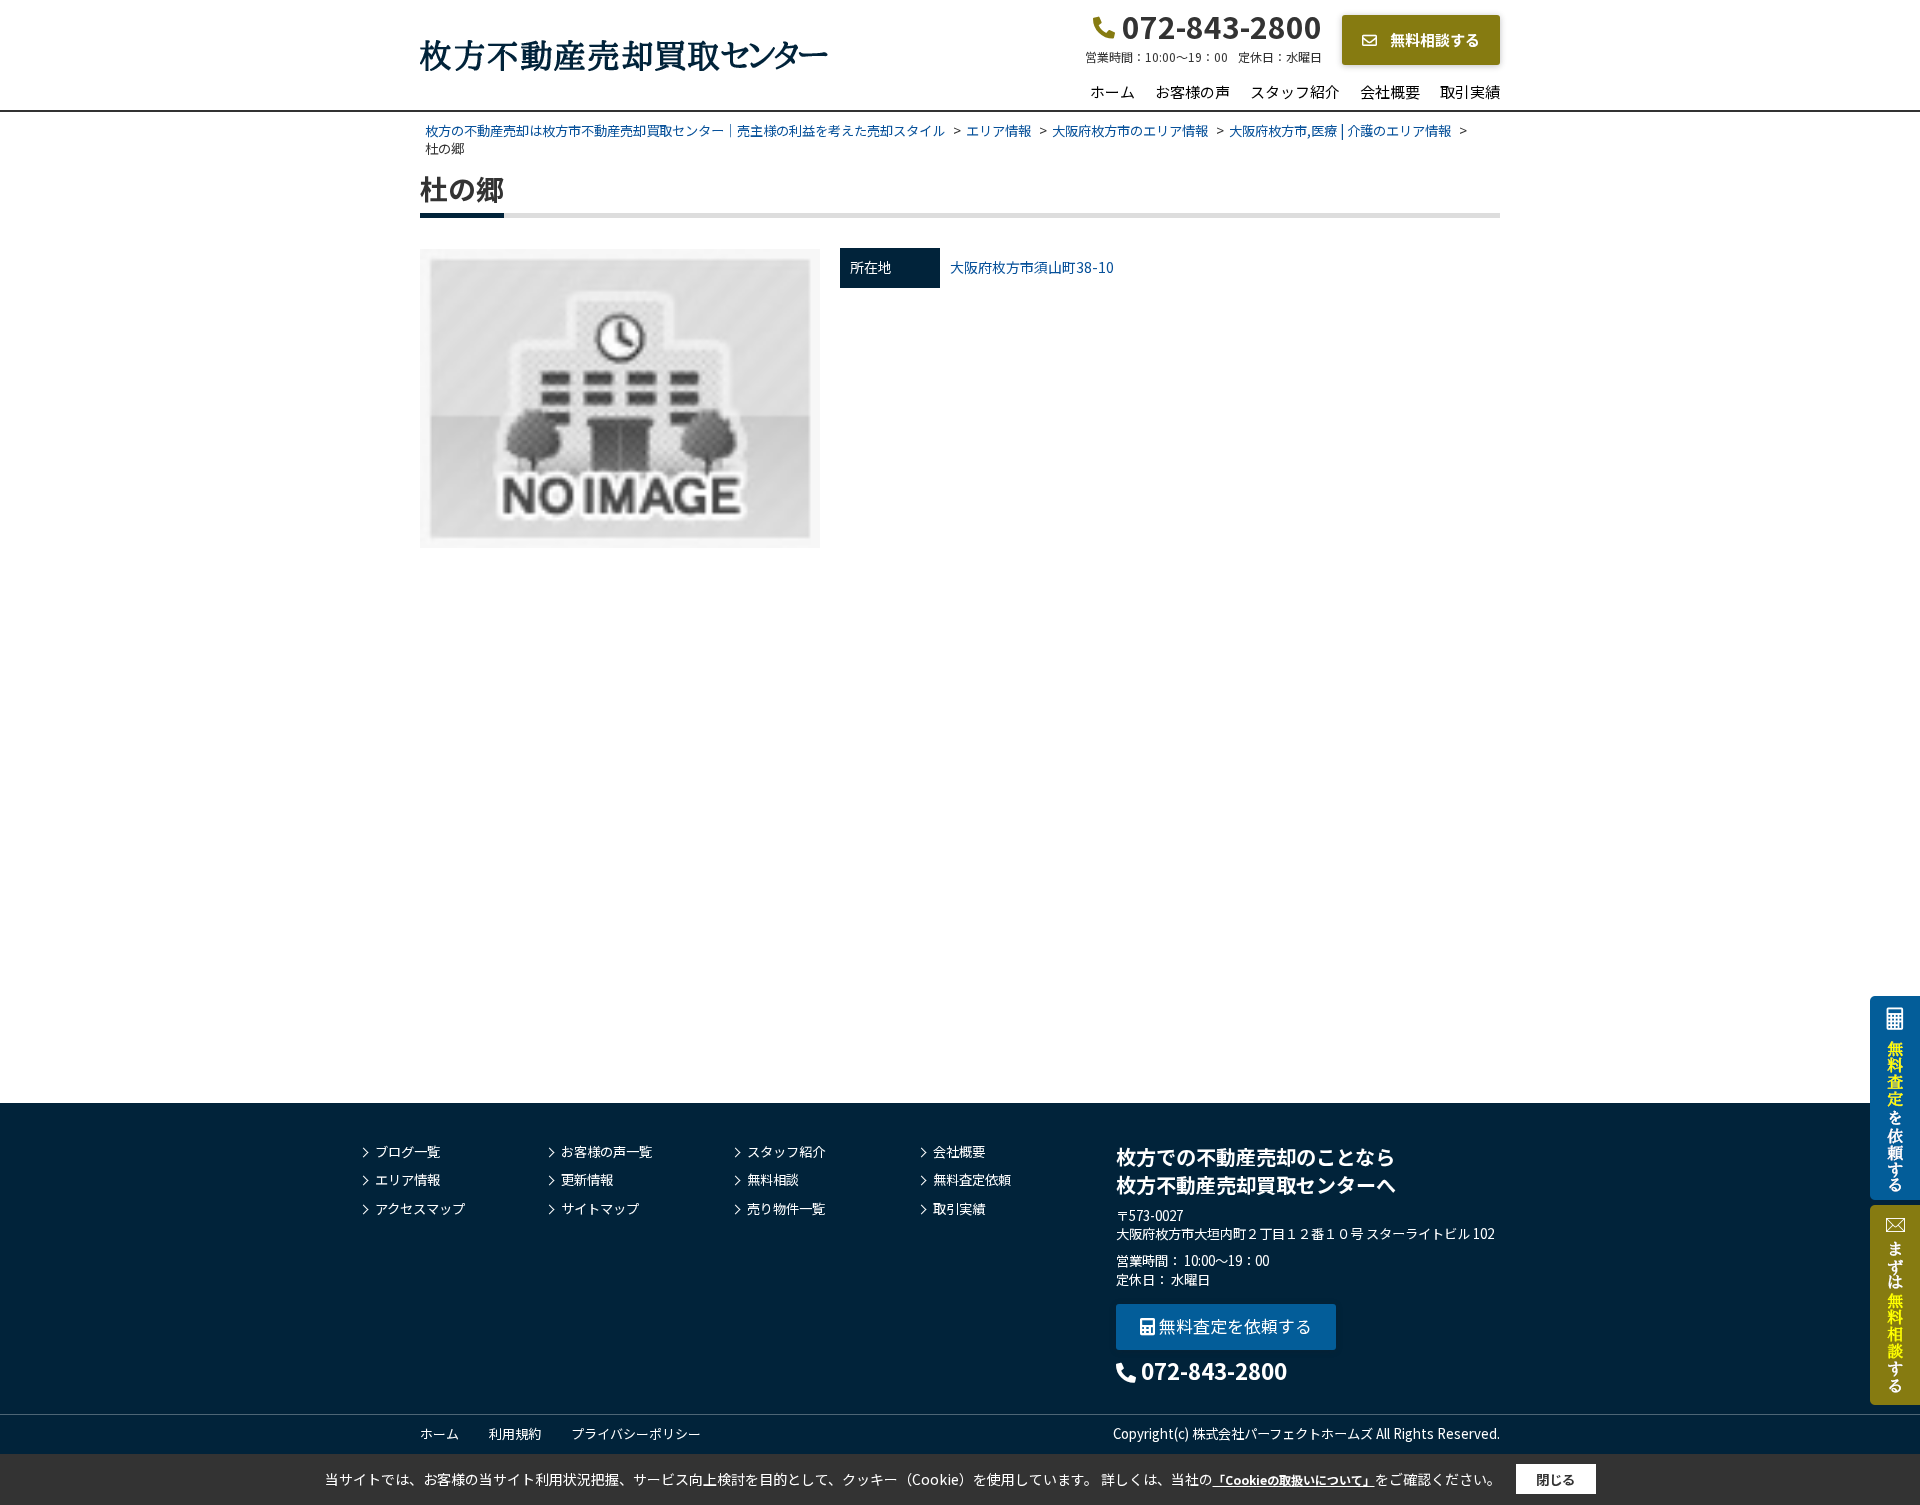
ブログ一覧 (407, 1152)
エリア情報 (407, 1180)
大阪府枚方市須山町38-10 (1032, 267)
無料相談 (773, 1180)
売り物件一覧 (786, 1209)
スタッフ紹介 (1295, 91)
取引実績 (1470, 91)
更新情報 (587, 1180)
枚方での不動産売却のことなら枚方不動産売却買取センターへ (1256, 1170)
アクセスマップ (420, 1209)
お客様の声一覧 (606, 1152)
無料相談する (1433, 39)
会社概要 (1390, 91)
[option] (620, 398)
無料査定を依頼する (1233, 1325)
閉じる (1555, 1479)
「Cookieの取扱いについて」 (1294, 1479)
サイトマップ (600, 1209)
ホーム (1112, 91)
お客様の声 (1192, 91)
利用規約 (515, 1433)
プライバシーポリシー (636, 1433)
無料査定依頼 (972, 1180)
